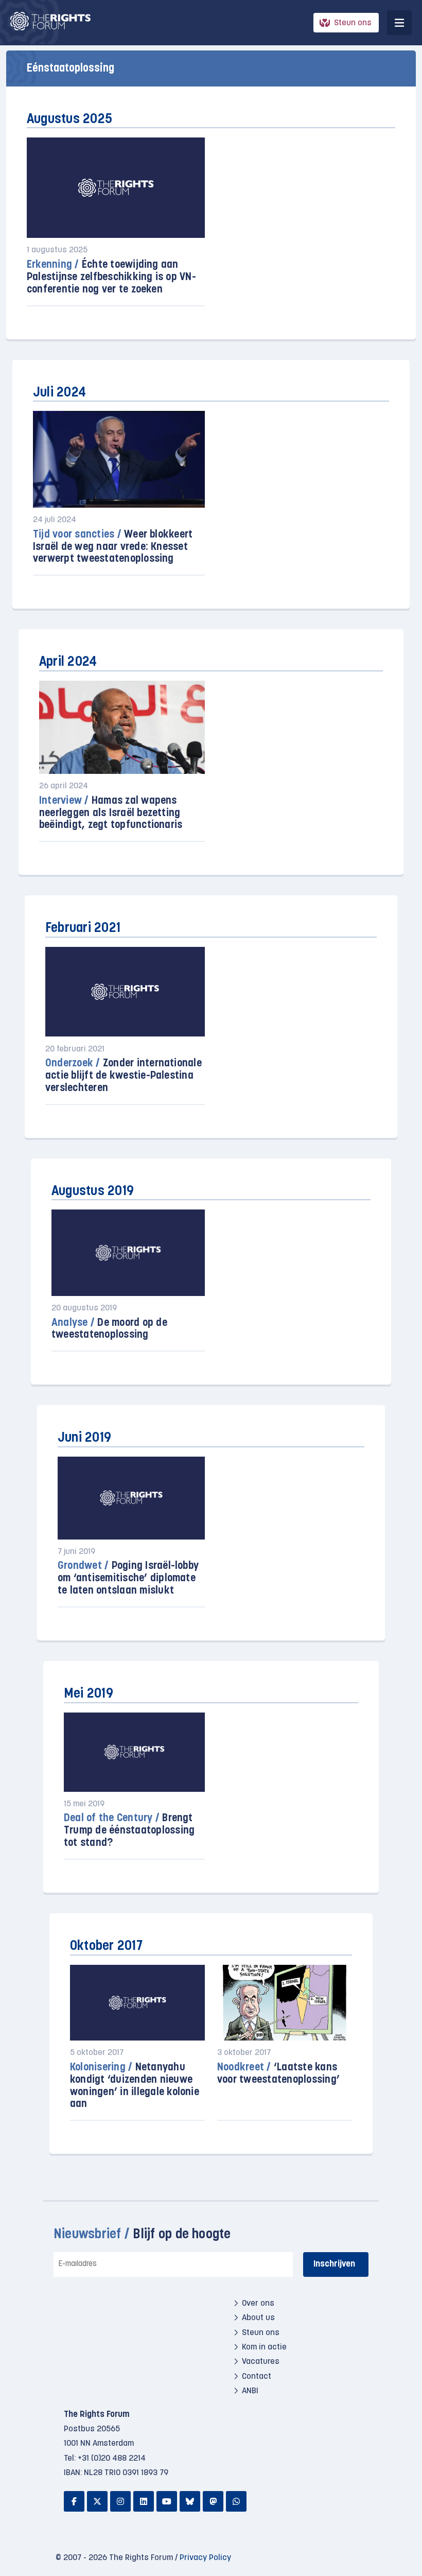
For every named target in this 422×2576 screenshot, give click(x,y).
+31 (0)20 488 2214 (112, 2459)
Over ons (258, 2304)
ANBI (250, 2391)
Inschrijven (334, 2264)
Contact (257, 2377)
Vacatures (261, 2362)
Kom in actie (264, 2347)
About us (258, 2318)
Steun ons (353, 23)
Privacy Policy (205, 2558)
